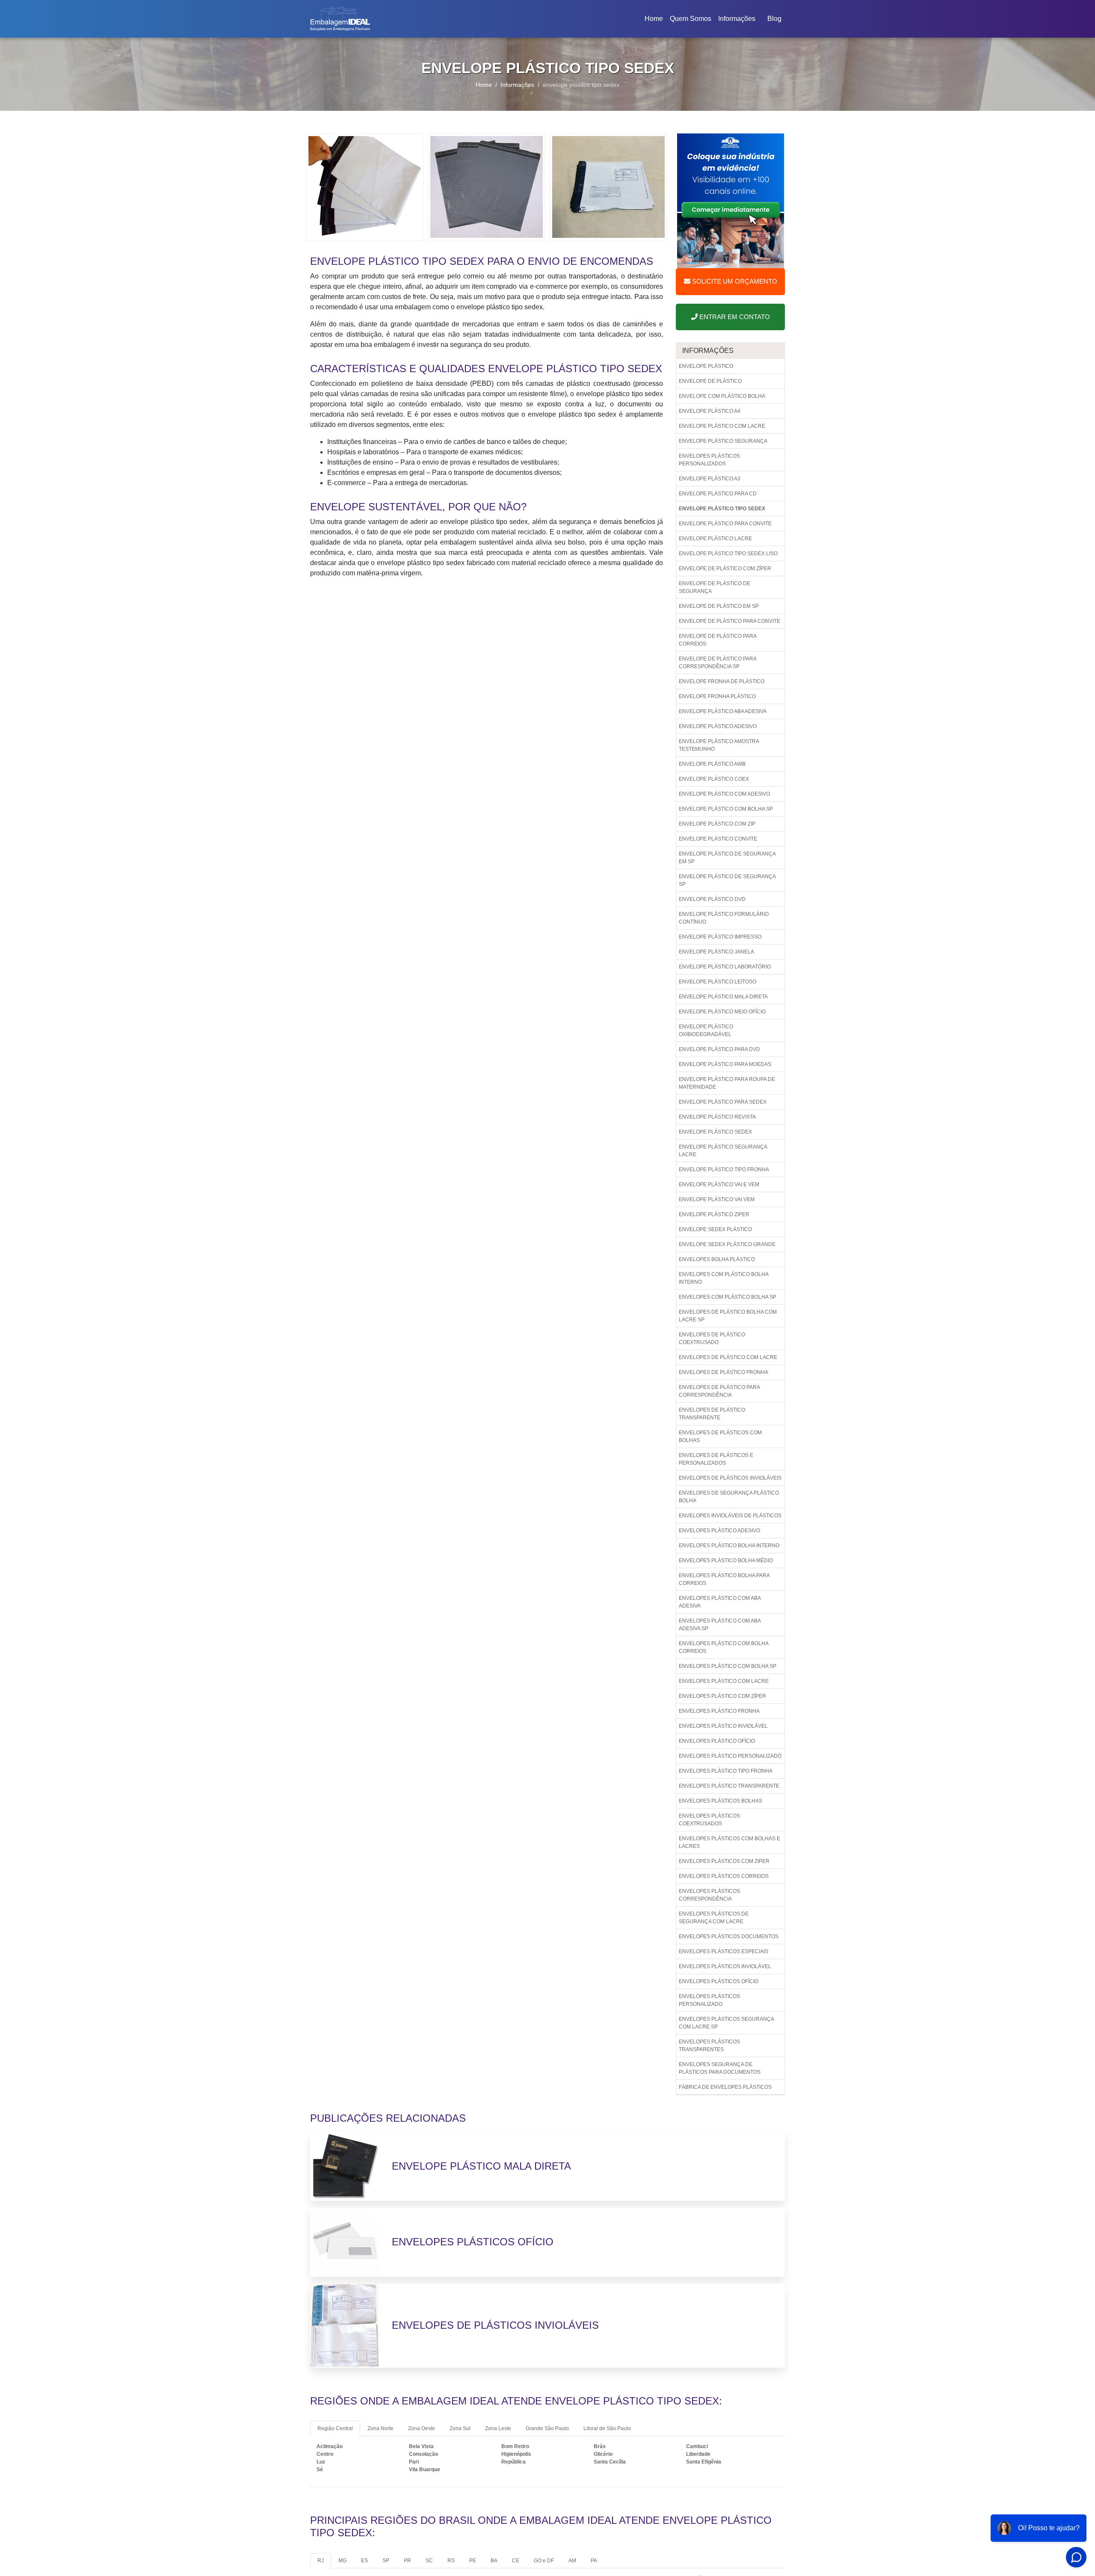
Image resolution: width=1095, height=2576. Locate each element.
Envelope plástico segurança (723, 441)
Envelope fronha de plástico (722, 681)
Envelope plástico (706, 366)
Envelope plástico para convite (725, 524)
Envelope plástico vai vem (717, 1199)
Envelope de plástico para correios (718, 640)
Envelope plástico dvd (712, 899)
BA (494, 2561)
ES (364, 2561)
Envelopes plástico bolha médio (726, 1560)
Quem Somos (691, 19)
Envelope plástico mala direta (723, 997)
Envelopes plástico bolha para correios (724, 1579)
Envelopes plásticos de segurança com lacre (714, 1918)
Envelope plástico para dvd (719, 1049)
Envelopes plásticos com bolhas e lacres (730, 1842)
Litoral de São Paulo (607, 2428)
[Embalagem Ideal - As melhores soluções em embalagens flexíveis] (340, 19)
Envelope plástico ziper (714, 1214)
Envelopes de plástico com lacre (728, 1357)
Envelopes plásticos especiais (724, 1951)
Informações (737, 19)
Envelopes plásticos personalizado (709, 2000)
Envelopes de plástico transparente (712, 1414)
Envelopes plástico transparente (729, 1786)
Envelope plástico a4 (710, 411)
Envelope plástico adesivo (718, 726)
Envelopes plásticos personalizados (709, 460)
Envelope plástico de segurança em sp (727, 858)
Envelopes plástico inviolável (723, 1726)
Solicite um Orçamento (734, 281)
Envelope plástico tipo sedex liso (728, 554)
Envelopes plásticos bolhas (721, 1801)
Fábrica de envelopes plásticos (725, 2087)
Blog (774, 19)
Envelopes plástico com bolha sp (728, 1666)
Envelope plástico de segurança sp (727, 880)
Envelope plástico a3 (710, 479)
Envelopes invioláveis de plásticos (730, 1516)
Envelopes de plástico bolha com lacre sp (728, 1316)
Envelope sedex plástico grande (727, 1244)
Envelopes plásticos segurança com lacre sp (727, 2023)
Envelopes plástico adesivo (719, 1531)
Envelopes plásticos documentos (729, 1936)
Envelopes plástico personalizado (730, 1756)
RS (451, 2561)
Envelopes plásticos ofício (719, 1981)
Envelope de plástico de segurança (715, 587)
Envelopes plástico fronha (719, 1711)
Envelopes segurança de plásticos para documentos (720, 2068)
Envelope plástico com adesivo (724, 794)
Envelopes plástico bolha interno (729, 1546)
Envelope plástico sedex (715, 1132)
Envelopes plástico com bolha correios (724, 1647)
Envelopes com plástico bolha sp (728, 1297)
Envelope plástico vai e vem (719, 1184)
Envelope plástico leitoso (718, 982)
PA (594, 2561)
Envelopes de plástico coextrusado (712, 1338)
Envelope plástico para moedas (725, 1064)
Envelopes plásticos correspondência (709, 1895)
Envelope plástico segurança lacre (723, 1151)
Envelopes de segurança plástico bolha (729, 1497)
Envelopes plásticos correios (724, 1876)
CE (516, 2561)
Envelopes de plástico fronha (724, 1372)
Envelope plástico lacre (715, 539)
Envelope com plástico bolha (722, 396)
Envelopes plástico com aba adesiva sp (720, 1625)
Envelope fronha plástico (717, 696)
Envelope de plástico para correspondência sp (718, 663)
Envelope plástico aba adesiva (723, 711)
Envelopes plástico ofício (717, 1741)
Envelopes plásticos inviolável (725, 1966)
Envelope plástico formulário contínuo (724, 918)
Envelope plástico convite (718, 839)
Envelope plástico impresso (720, 937)
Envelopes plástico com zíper (722, 1696)
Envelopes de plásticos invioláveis (730, 1478)
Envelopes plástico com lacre (724, 1681)
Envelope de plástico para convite (730, 621)
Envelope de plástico (710, 381)
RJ (321, 2561)
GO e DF (544, 2561)
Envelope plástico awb (712, 764)
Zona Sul (460, 2428)
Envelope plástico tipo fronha (724, 1170)
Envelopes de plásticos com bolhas (720, 1436)
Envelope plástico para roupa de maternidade (727, 1083)
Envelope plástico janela (716, 952)
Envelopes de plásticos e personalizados (716, 1459)
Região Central (335, 2428)
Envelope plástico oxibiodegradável (706, 1030)
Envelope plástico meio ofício (722, 1012)
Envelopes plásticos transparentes (709, 2046)
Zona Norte (380, 2428)
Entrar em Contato (734, 317)
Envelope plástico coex (714, 779)
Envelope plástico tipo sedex (722, 509)
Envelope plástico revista (717, 1117)
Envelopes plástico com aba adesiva (720, 1602)
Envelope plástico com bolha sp (726, 809)
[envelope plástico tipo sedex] (365, 186)
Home (655, 21)
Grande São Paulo (547, 2428)
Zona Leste (498, 2428)
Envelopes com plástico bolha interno (724, 1278)
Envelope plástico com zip (717, 824)
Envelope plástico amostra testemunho (719, 745)
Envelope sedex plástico (715, 1229)
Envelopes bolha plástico (717, 1259)
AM (572, 2561)
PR (407, 2561)
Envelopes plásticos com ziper (724, 1861)
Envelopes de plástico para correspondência (719, 1391)
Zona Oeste (422, 2428)
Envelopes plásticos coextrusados (709, 1820)
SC (429, 2561)
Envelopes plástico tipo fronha (726, 1771)
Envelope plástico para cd (718, 494)
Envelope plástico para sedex (723, 1102)
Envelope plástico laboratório (725, 967)
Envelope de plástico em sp (719, 606)
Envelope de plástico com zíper (725, 568)
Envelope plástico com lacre (722, 426)
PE (473, 2561)
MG (342, 2561)
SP (386, 2561)
